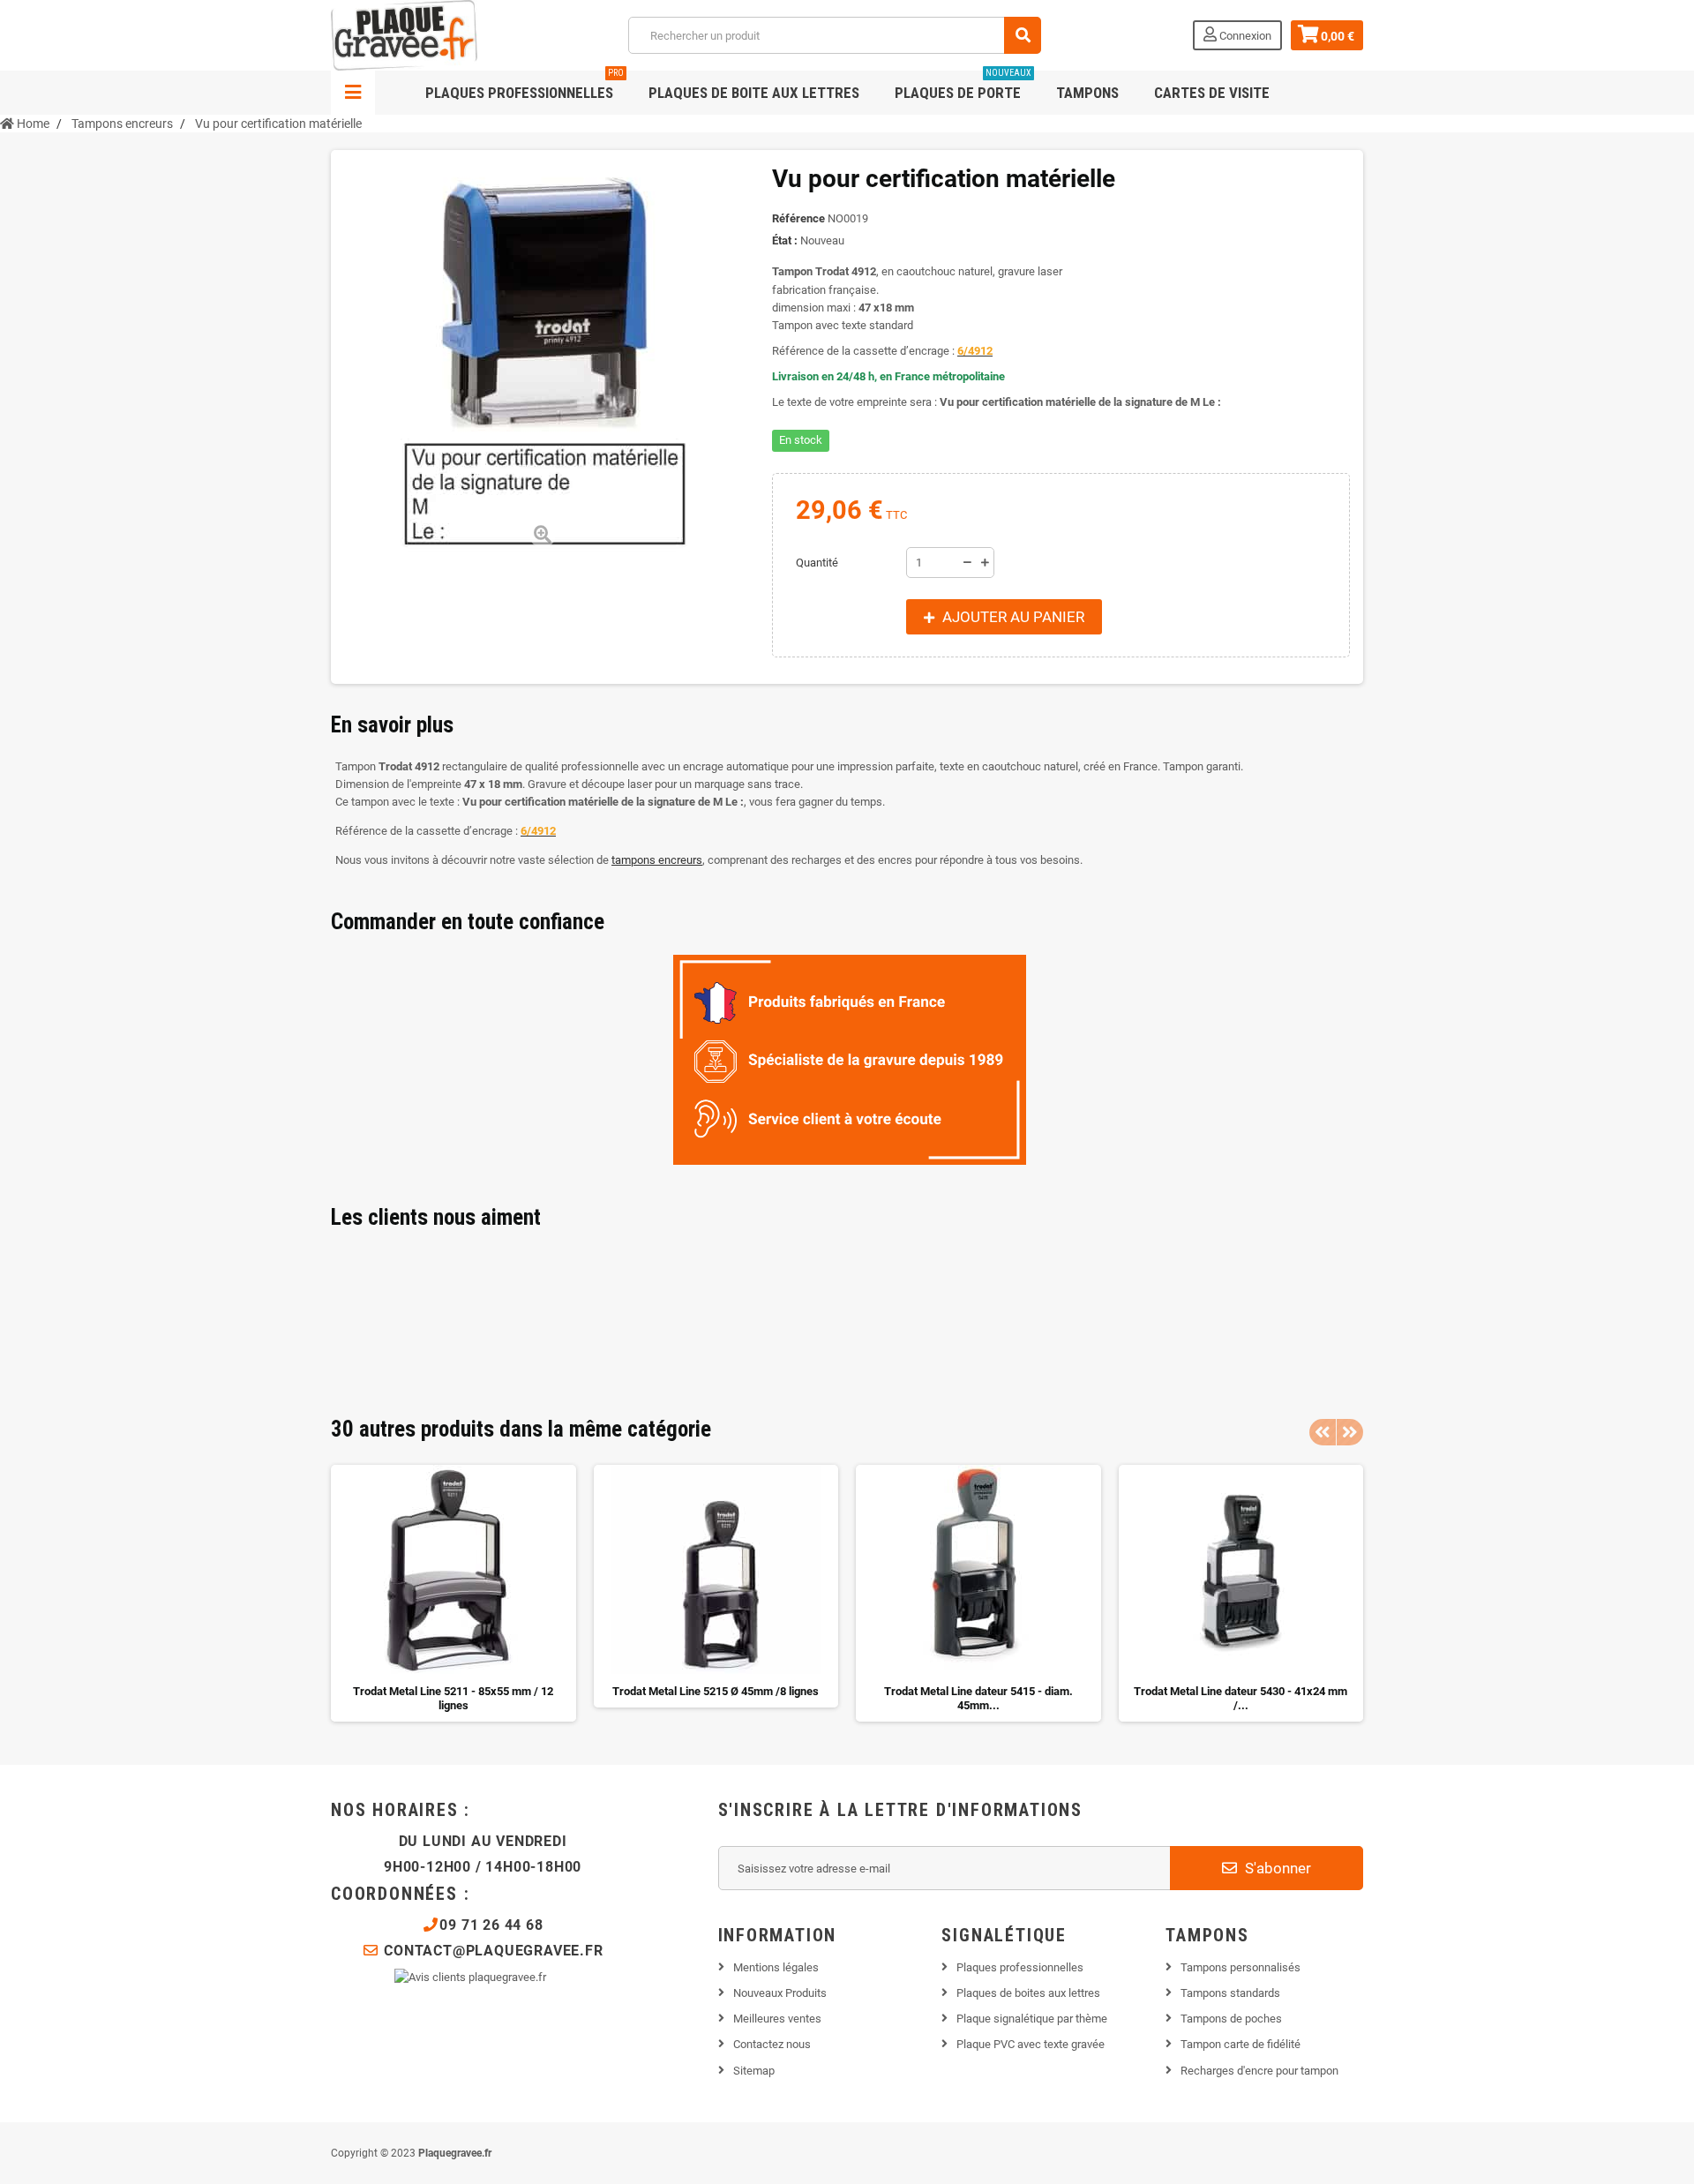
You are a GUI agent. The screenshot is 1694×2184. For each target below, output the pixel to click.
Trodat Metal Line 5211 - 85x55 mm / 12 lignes (453, 1698)
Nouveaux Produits (780, 1993)
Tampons (1087, 93)
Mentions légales (776, 1967)
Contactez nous (772, 2044)
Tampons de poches (1231, 2019)
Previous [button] (1323, 1432)
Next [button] (1350, 1432)
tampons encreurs (657, 860)
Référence (798, 218)
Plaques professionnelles (525, 86)
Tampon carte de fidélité (1241, 2044)
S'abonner (1276, 1868)
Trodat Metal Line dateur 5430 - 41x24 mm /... (1241, 1698)
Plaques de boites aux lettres (1028, 1993)
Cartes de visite (1212, 93)
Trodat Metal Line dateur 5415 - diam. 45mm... (978, 1698)
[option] (453, 1593)
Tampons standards (1230, 1993)
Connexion (1244, 36)
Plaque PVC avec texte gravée (1031, 2044)
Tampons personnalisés (1241, 1967)
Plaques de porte (963, 86)
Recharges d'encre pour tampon (1259, 2071)
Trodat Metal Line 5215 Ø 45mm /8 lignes (716, 1691)
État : (785, 240)
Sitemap (754, 2071)
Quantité (817, 563)
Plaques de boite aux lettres (754, 93)
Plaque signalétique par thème (1032, 2019)
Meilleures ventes (777, 2019)
